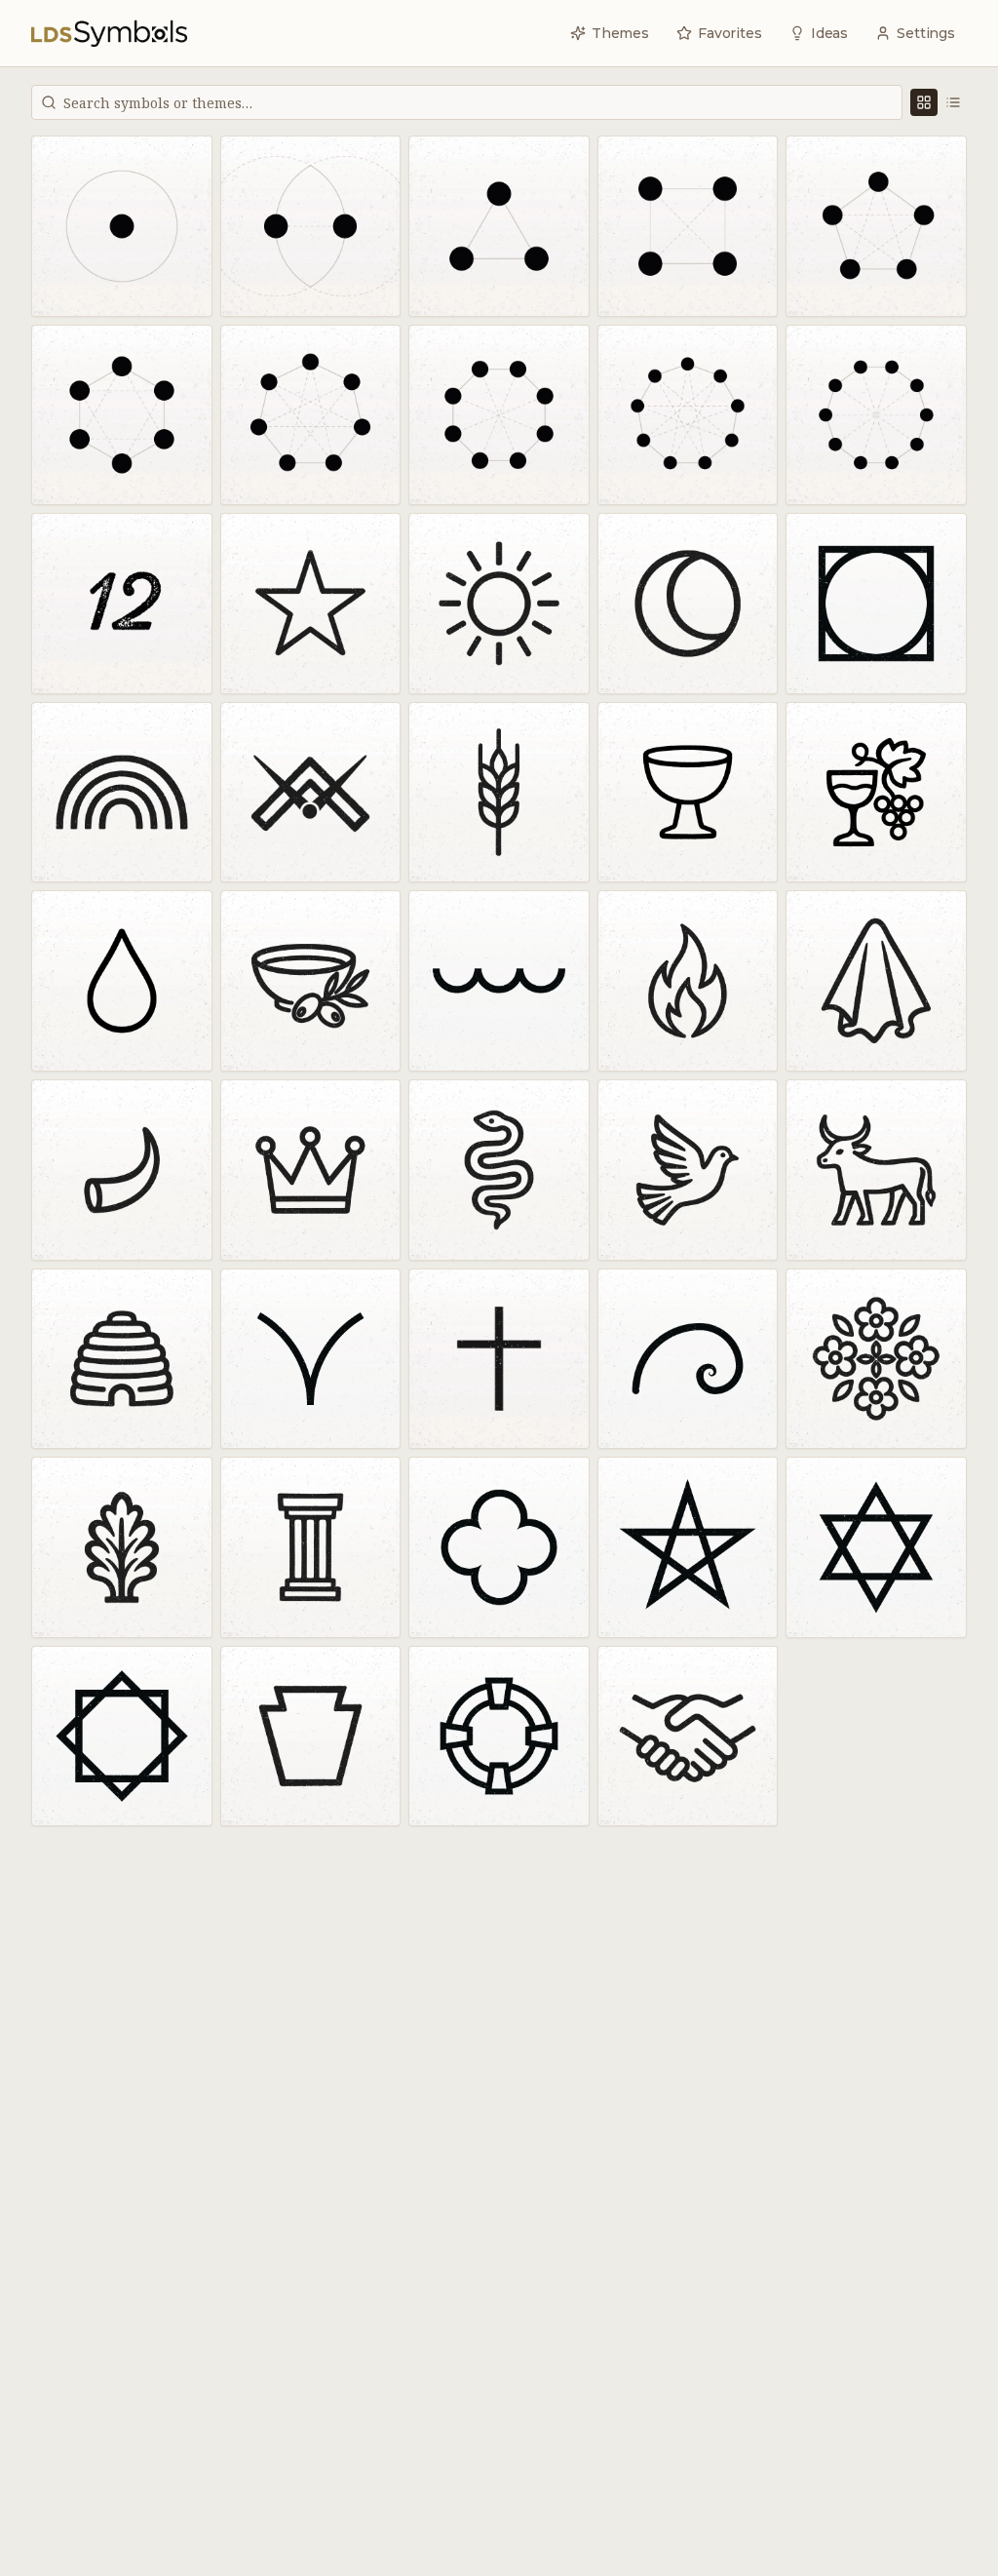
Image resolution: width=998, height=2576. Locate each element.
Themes (620, 33)
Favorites (730, 33)
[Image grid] (924, 102)
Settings (926, 33)
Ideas (829, 33)
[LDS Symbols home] (109, 33)
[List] (953, 102)
